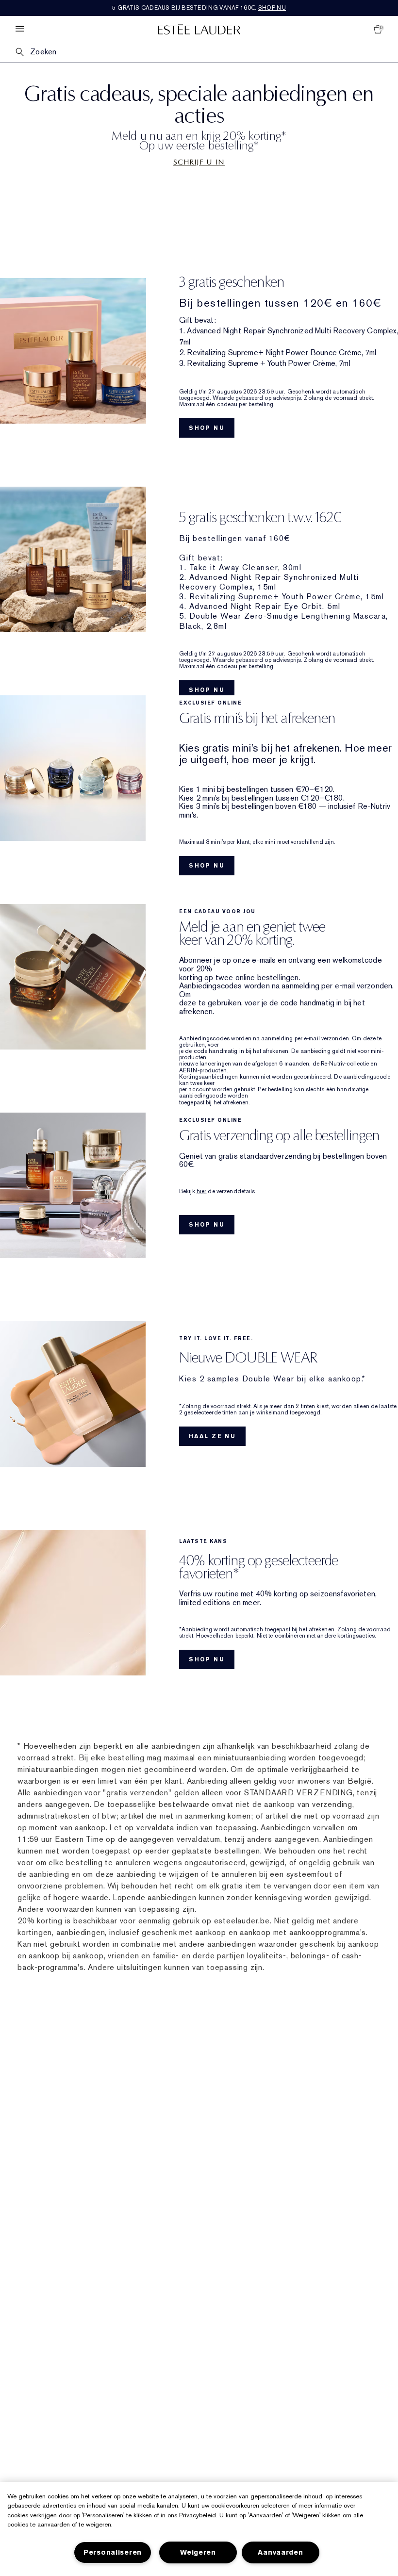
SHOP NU (207, 428)
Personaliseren (113, 2552)
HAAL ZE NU (212, 1436)
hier (201, 1191)
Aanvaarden (280, 2552)
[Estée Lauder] (199, 29)
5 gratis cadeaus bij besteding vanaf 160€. (199, 8)
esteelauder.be (242, 1921)
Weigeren (198, 2552)
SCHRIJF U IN (199, 162)
